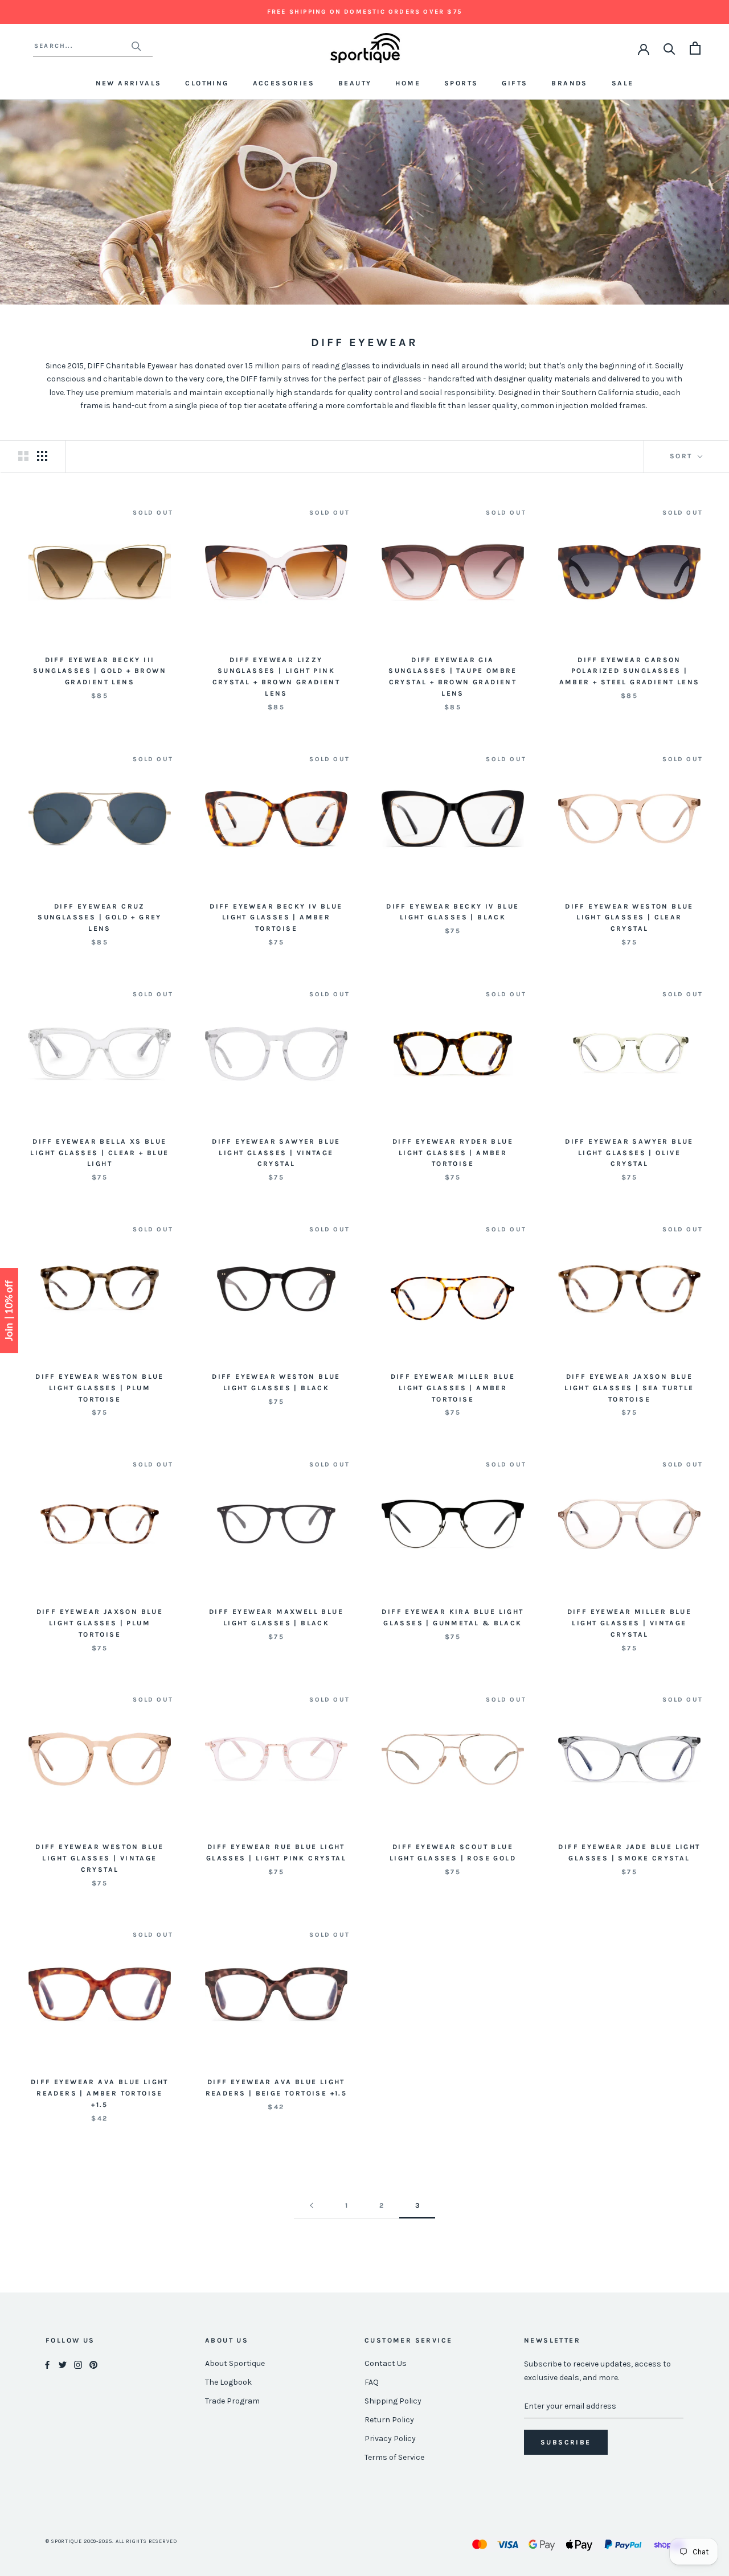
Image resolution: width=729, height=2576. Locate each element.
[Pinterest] (93, 2364)
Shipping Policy (393, 2401)
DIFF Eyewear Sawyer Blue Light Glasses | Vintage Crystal (276, 1153)
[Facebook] (47, 2364)
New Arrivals (129, 83)
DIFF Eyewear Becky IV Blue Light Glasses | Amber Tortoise (276, 918)
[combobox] (82, 46)
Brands (569, 83)
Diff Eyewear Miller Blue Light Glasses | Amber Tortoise (453, 1388)
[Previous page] (312, 2206)
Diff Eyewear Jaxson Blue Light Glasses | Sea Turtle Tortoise (629, 1388)
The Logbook (228, 2382)
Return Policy (389, 2420)
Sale (623, 83)
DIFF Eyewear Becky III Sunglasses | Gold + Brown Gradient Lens (100, 671)
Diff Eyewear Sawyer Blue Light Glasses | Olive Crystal (629, 1153)
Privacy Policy (390, 2439)
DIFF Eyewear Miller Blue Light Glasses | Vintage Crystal (630, 1623)
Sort (683, 456)
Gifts (515, 83)
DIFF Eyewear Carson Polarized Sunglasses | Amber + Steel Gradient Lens (630, 671)
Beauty (355, 83)
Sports (461, 83)
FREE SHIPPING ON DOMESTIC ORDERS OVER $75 (364, 12)
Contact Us (386, 2363)
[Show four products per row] (42, 456)
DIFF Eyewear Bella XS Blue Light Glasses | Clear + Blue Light (99, 1153)
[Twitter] (63, 2364)
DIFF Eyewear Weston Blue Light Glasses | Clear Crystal (629, 918)
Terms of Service (394, 2457)
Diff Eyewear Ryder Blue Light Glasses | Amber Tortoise (453, 1153)
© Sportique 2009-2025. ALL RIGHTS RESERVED (111, 2541)
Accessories (284, 83)
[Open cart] (695, 48)
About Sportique (235, 2363)
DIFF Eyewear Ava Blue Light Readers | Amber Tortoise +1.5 (100, 2093)
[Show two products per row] (23, 456)
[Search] (669, 48)
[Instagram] (78, 2364)
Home (408, 83)
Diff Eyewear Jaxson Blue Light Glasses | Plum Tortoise (100, 1623)
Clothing (207, 83)
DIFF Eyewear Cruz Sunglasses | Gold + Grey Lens (100, 918)
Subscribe (566, 2442)
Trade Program (232, 2401)
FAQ (372, 2382)
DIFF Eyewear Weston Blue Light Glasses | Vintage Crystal (100, 1858)
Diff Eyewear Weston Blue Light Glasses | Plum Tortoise (100, 1388)
